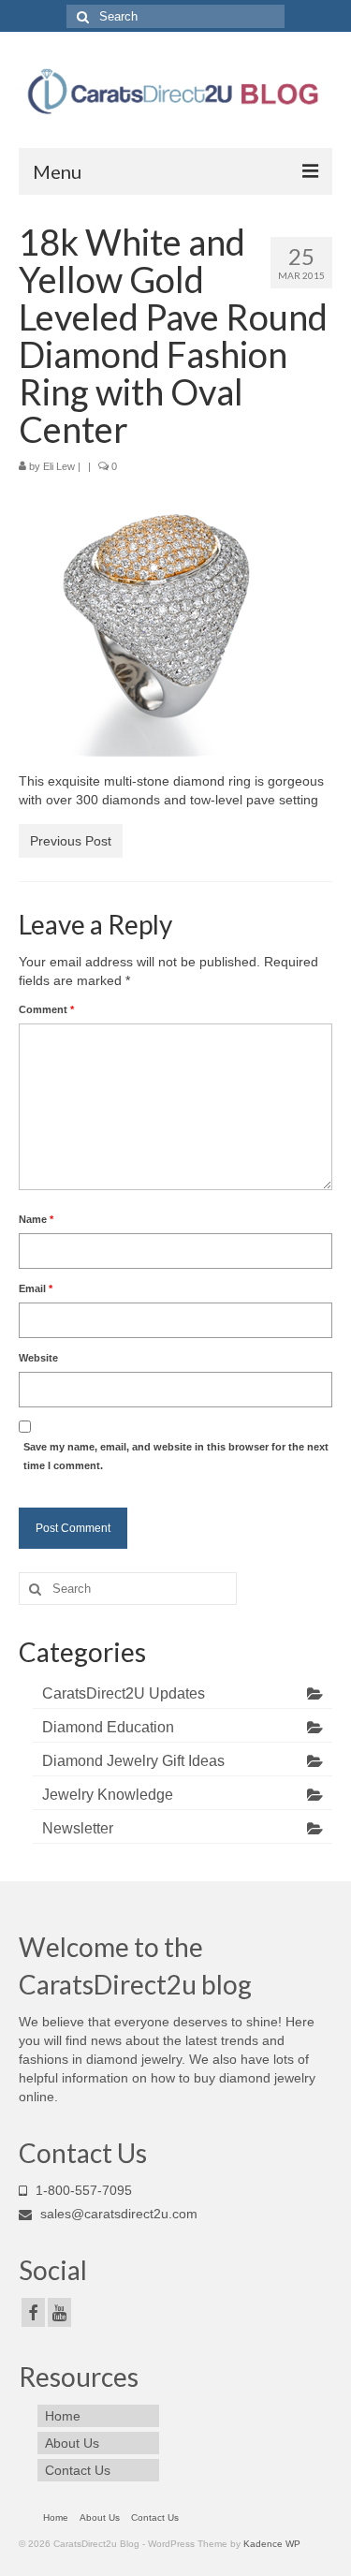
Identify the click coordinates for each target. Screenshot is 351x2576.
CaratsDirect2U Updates (124, 1693)
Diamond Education (108, 1727)
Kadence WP (272, 2544)
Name (36, 1219)
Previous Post (71, 841)
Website (38, 1358)
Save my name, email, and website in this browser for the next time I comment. (176, 1456)
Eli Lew (59, 466)
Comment (46, 1009)
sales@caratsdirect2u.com (117, 2214)
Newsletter (78, 1828)
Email (36, 1288)
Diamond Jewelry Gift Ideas (133, 1761)
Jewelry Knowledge (108, 1795)
